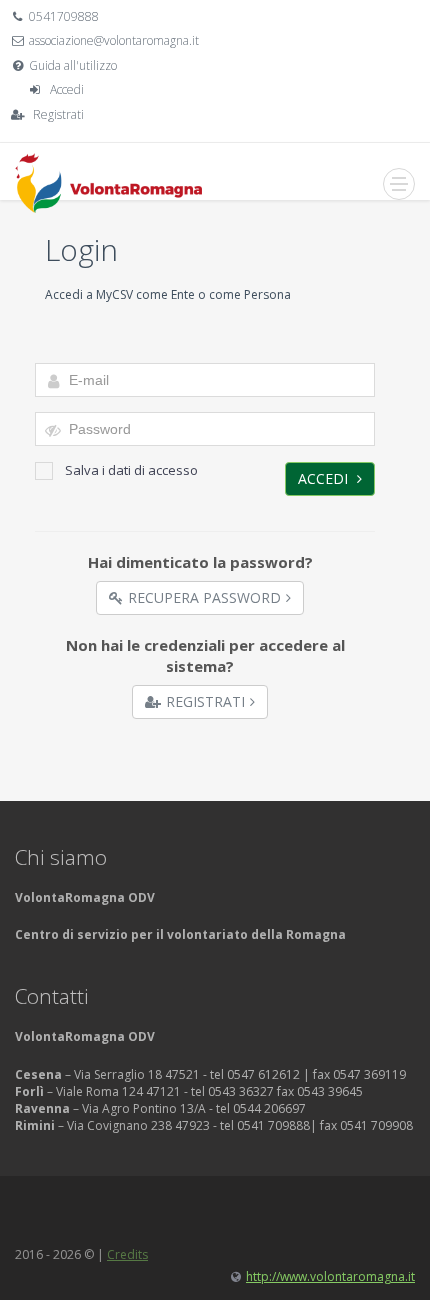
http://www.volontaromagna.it (330, 1276)
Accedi (67, 89)
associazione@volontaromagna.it (114, 40)
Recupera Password (204, 597)
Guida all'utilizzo (73, 65)
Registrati (58, 114)
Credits (127, 1254)
